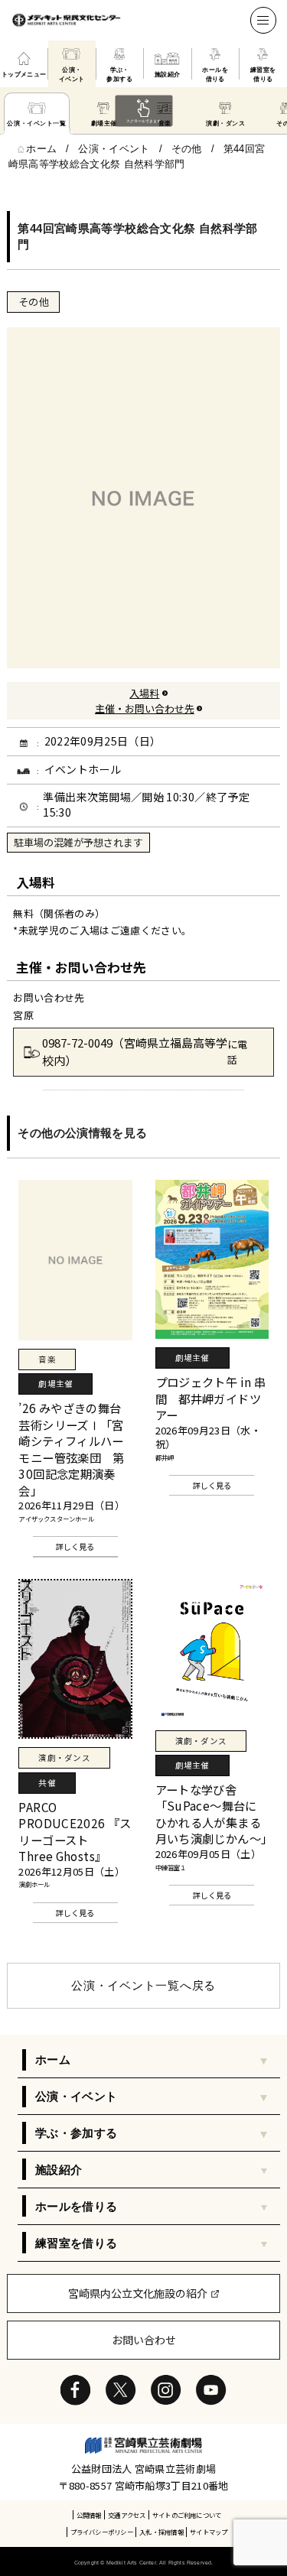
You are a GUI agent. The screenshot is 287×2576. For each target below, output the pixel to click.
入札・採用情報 (161, 2532)
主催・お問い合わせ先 (145, 708)
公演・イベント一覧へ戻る (143, 1985)
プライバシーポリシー (102, 2532)
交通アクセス (127, 2515)
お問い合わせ (144, 2340)
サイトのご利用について (187, 2515)
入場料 (144, 693)
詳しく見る (75, 1546)
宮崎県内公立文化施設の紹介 (138, 2293)
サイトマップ (209, 2532)
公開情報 (89, 2515)
